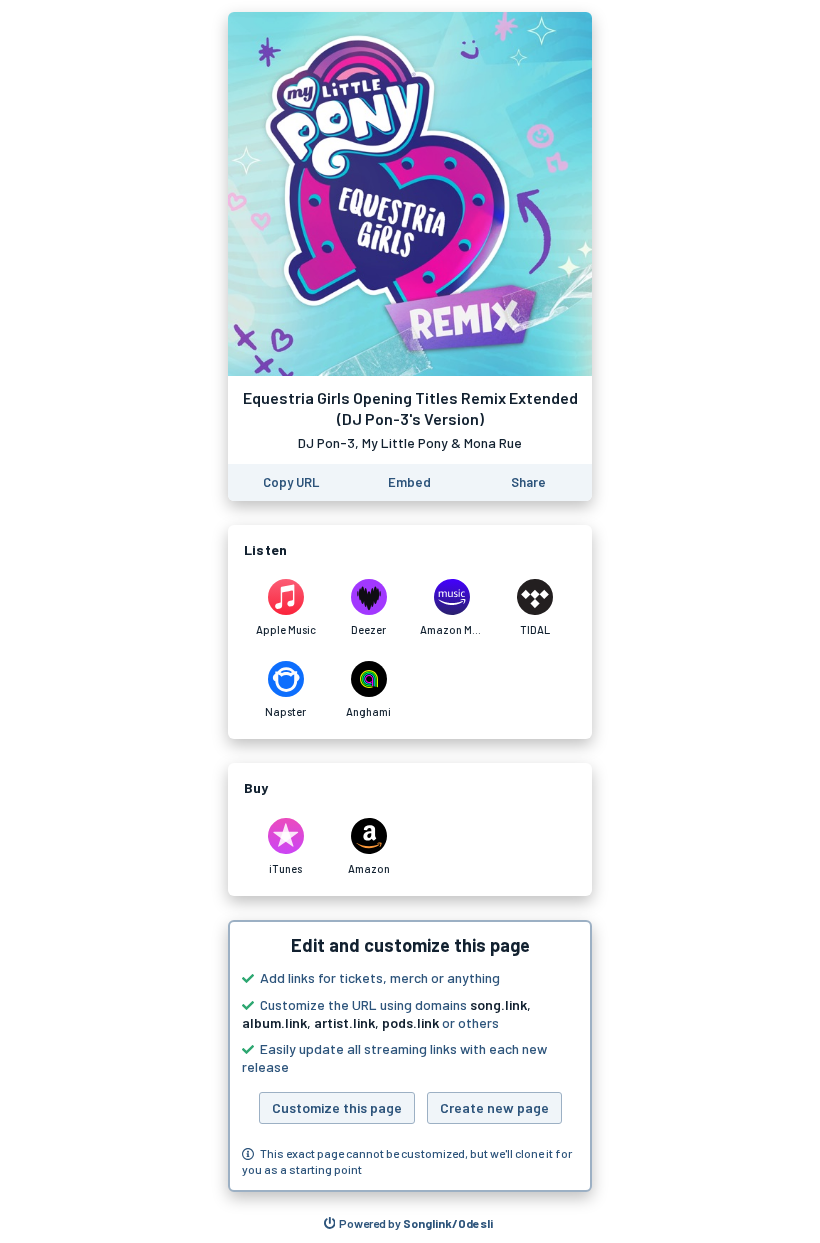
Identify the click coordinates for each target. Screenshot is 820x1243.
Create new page (494, 1107)
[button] (410, 1056)
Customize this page (337, 1107)
